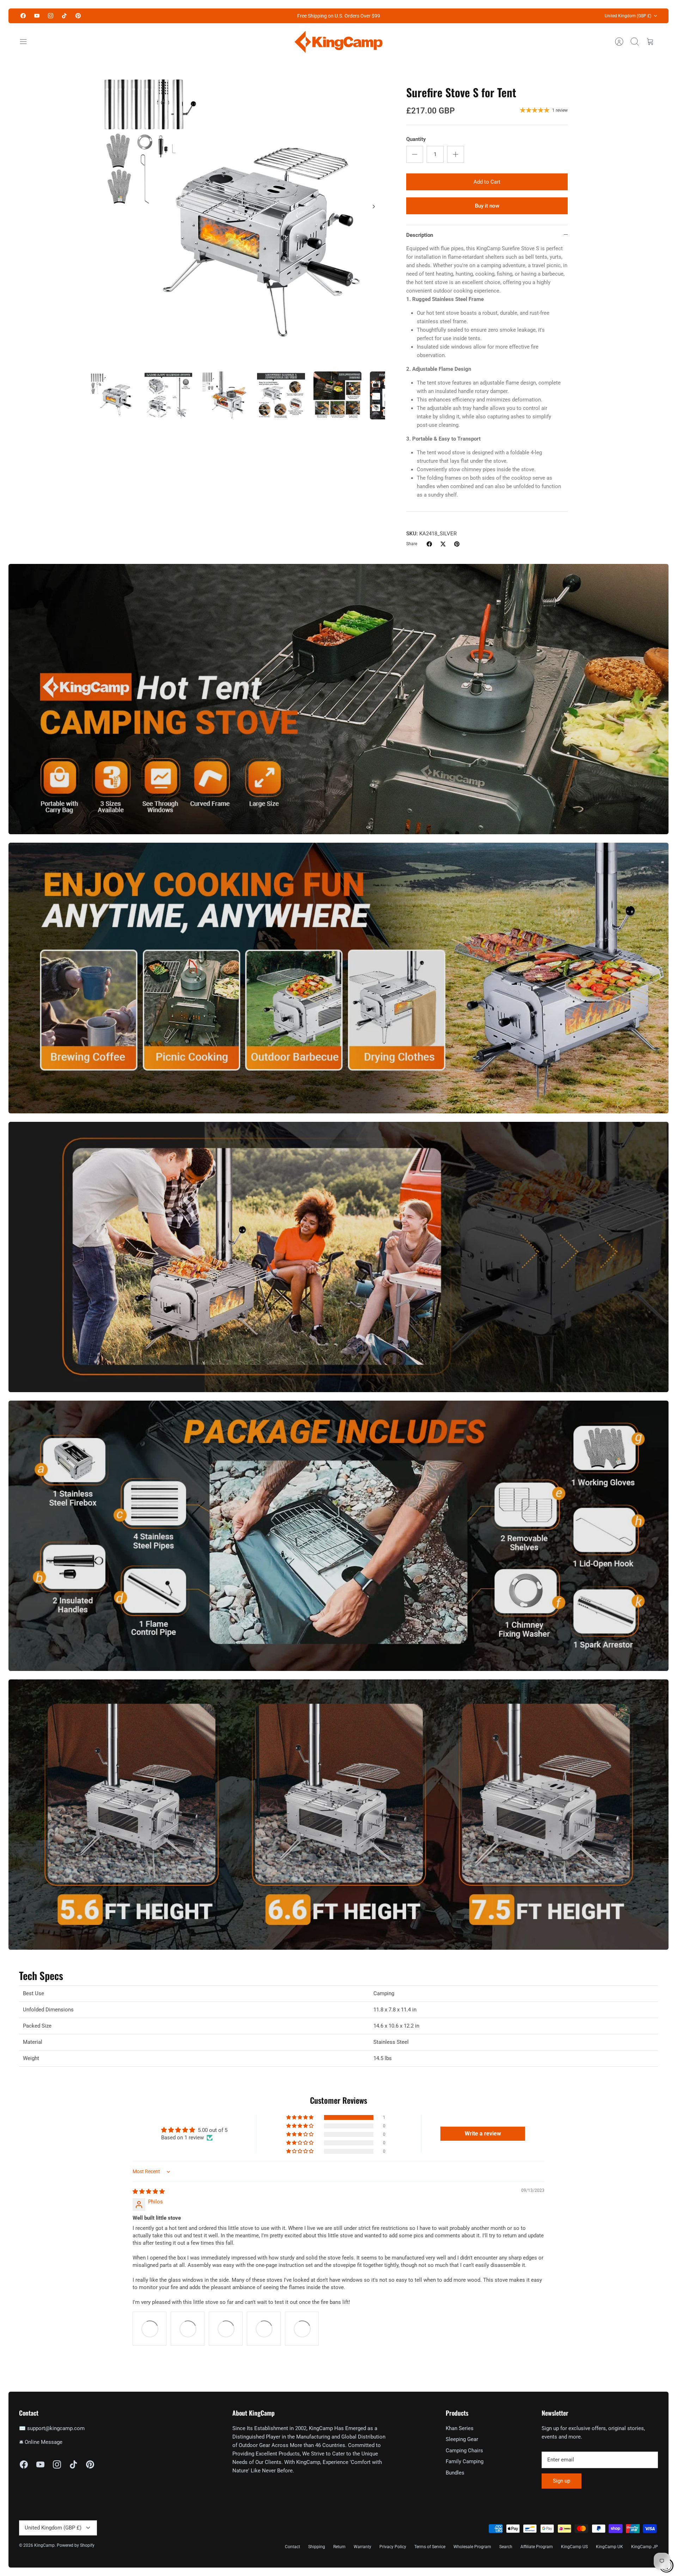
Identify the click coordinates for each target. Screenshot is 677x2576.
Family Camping (465, 2461)
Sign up (562, 2481)
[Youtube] (37, 16)
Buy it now (487, 206)
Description (420, 235)
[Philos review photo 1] (150, 2329)
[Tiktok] (64, 16)
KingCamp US (574, 2547)
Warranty (362, 2547)
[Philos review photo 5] (302, 2329)
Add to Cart (487, 182)
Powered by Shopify (76, 2545)
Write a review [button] (483, 2134)
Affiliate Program (537, 2547)
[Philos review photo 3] (226, 2329)
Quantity (416, 139)
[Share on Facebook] (429, 544)
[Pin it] (457, 544)
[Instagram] (51, 16)
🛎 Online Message (41, 2442)
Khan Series (460, 2428)
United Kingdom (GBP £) (628, 16)
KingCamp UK (609, 2547)
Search (506, 2547)
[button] (300, 2117)
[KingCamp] (338, 42)
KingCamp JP (645, 2547)
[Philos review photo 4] (264, 2329)
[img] (149, 2191)
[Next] (374, 207)
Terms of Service (430, 2547)
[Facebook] (23, 16)
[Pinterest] (78, 16)
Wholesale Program (472, 2547)
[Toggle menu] (27, 42)
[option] (237, 214)
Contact (292, 2547)
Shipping (317, 2547)
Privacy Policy (393, 2547)
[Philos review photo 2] (188, 2329)
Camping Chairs (464, 2451)
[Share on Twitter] (443, 544)
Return (339, 2547)
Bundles (455, 2473)
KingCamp (44, 2545)
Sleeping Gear (462, 2439)
